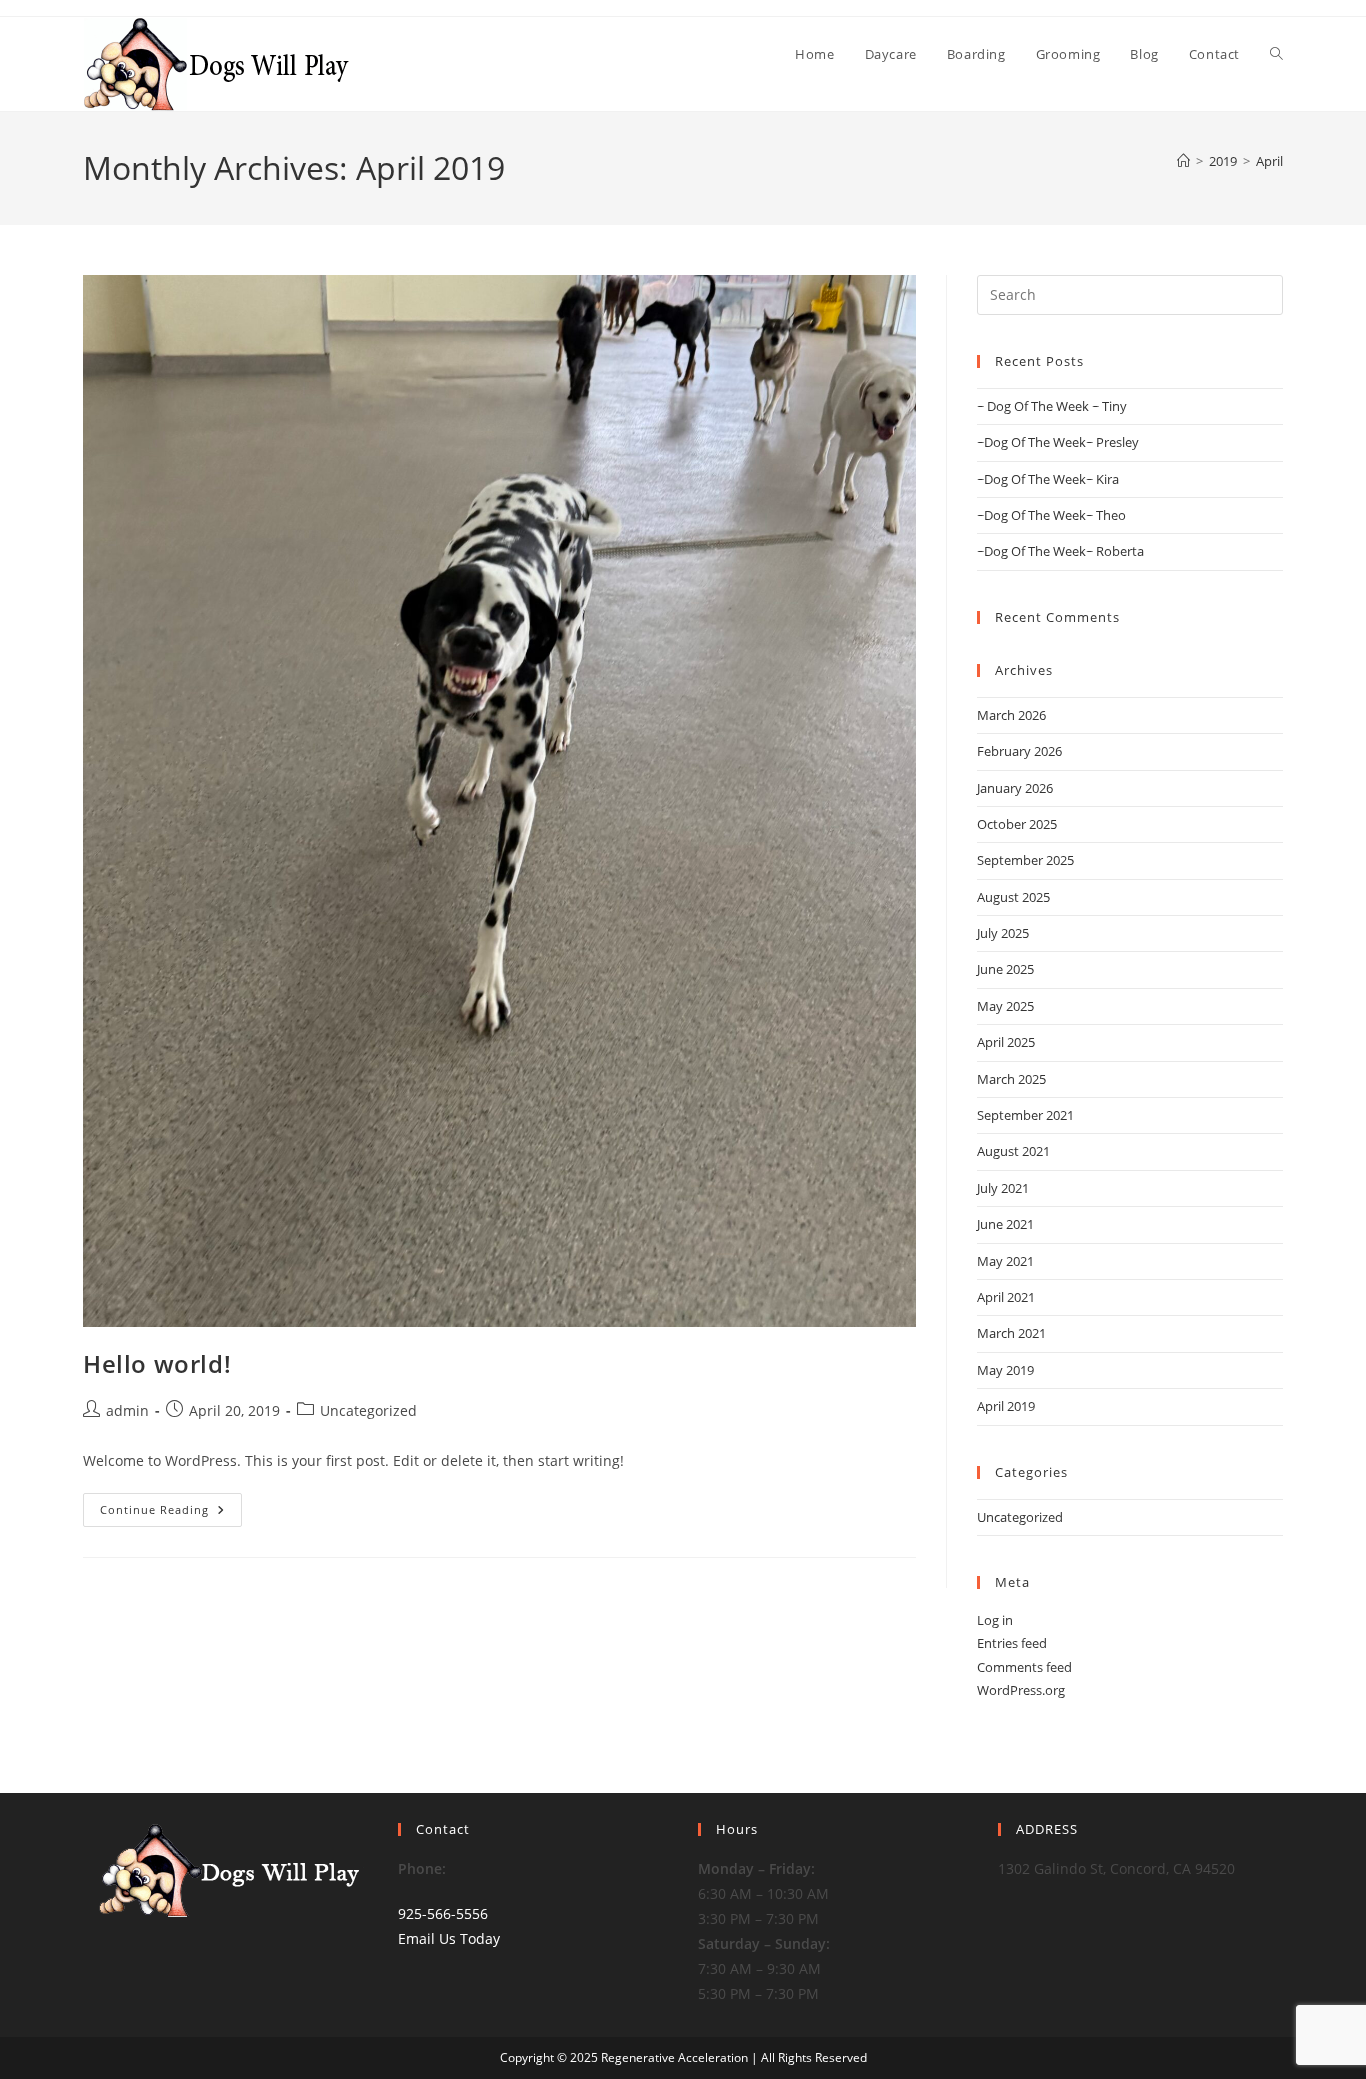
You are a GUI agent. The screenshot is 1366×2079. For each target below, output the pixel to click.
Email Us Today (449, 1938)
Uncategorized (368, 1410)
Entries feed (1012, 1643)
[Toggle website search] (1276, 54)
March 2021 (1011, 1333)
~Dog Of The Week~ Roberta (1060, 551)
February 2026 (1019, 751)
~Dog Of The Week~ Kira (1048, 479)
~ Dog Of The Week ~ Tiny (1052, 406)
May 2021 (1005, 1261)
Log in (995, 1620)
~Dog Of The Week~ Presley (1058, 442)
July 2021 (1003, 1188)
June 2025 (1005, 969)
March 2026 (1011, 715)
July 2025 (1003, 933)
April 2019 (1006, 1406)
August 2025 (1013, 897)
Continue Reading (171, 1505)
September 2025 (1025, 860)
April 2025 (1006, 1042)
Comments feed (1024, 1667)
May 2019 (1005, 1370)
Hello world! (157, 1363)
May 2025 (1005, 1006)
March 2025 (1011, 1079)
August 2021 (1013, 1151)
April (1269, 161)
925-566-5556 (443, 1913)
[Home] (1183, 161)
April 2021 (1006, 1297)
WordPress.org (1021, 1690)
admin (127, 1410)
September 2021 (1025, 1115)
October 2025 (1017, 824)
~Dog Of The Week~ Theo (1051, 515)
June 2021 (1005, 1224)
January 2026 (1015, 788)
